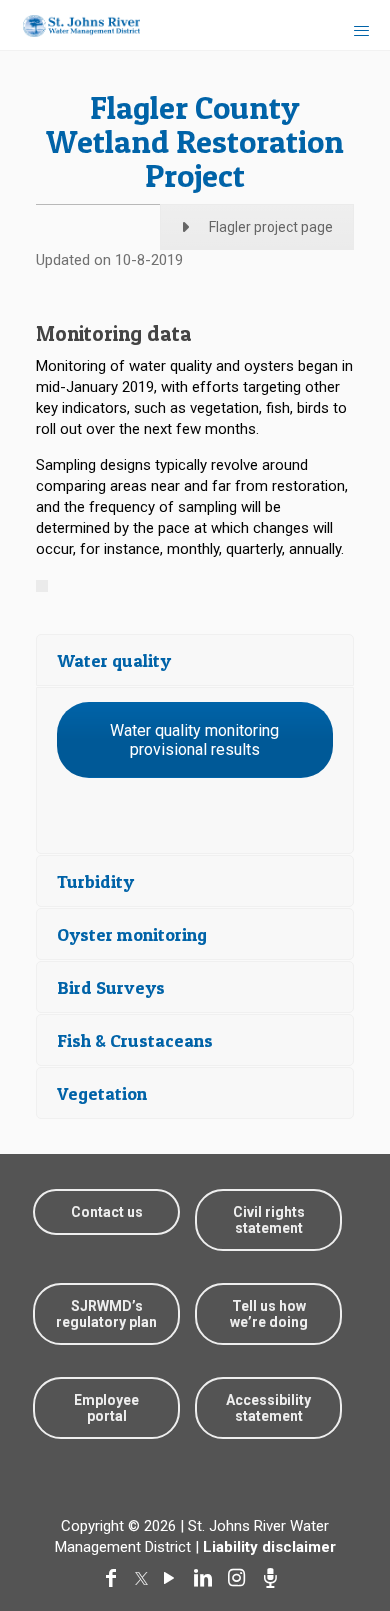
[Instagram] (241, 1578)
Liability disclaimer (269, 1547)
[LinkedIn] (207, 1578)
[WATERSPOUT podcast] (275, 1578)
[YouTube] (173, 1578)
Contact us (107, 1212)
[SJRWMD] (73, 25)
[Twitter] (144, 1578)
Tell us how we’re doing (269, 1314)
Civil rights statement (269, 1220)
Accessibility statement (268, 1408)
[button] (342, 1533)
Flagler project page (271, 227)
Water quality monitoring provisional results (194, 740)
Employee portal (106, 1408)
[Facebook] (115, 1578)
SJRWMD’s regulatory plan (106, 1314)
